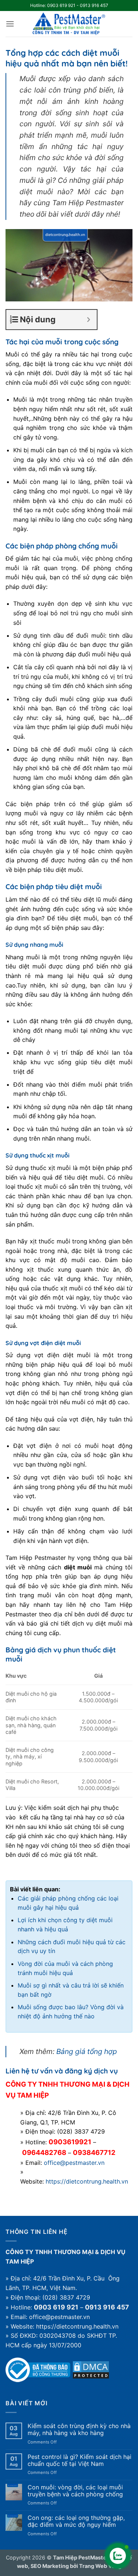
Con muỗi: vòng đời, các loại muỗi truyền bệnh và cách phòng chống (75, 2491)
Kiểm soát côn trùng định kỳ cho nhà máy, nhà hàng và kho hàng (79, 2430)
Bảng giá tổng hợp (87, 2051)
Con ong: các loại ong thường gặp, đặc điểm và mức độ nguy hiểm (76, 2521)
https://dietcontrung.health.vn (87, 2181)
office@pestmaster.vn (74, 2163)
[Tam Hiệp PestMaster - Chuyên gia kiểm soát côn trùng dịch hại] (69, 24)
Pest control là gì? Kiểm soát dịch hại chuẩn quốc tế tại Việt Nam (79, 2460)
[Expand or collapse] (89, 320)
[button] (10, 24)
